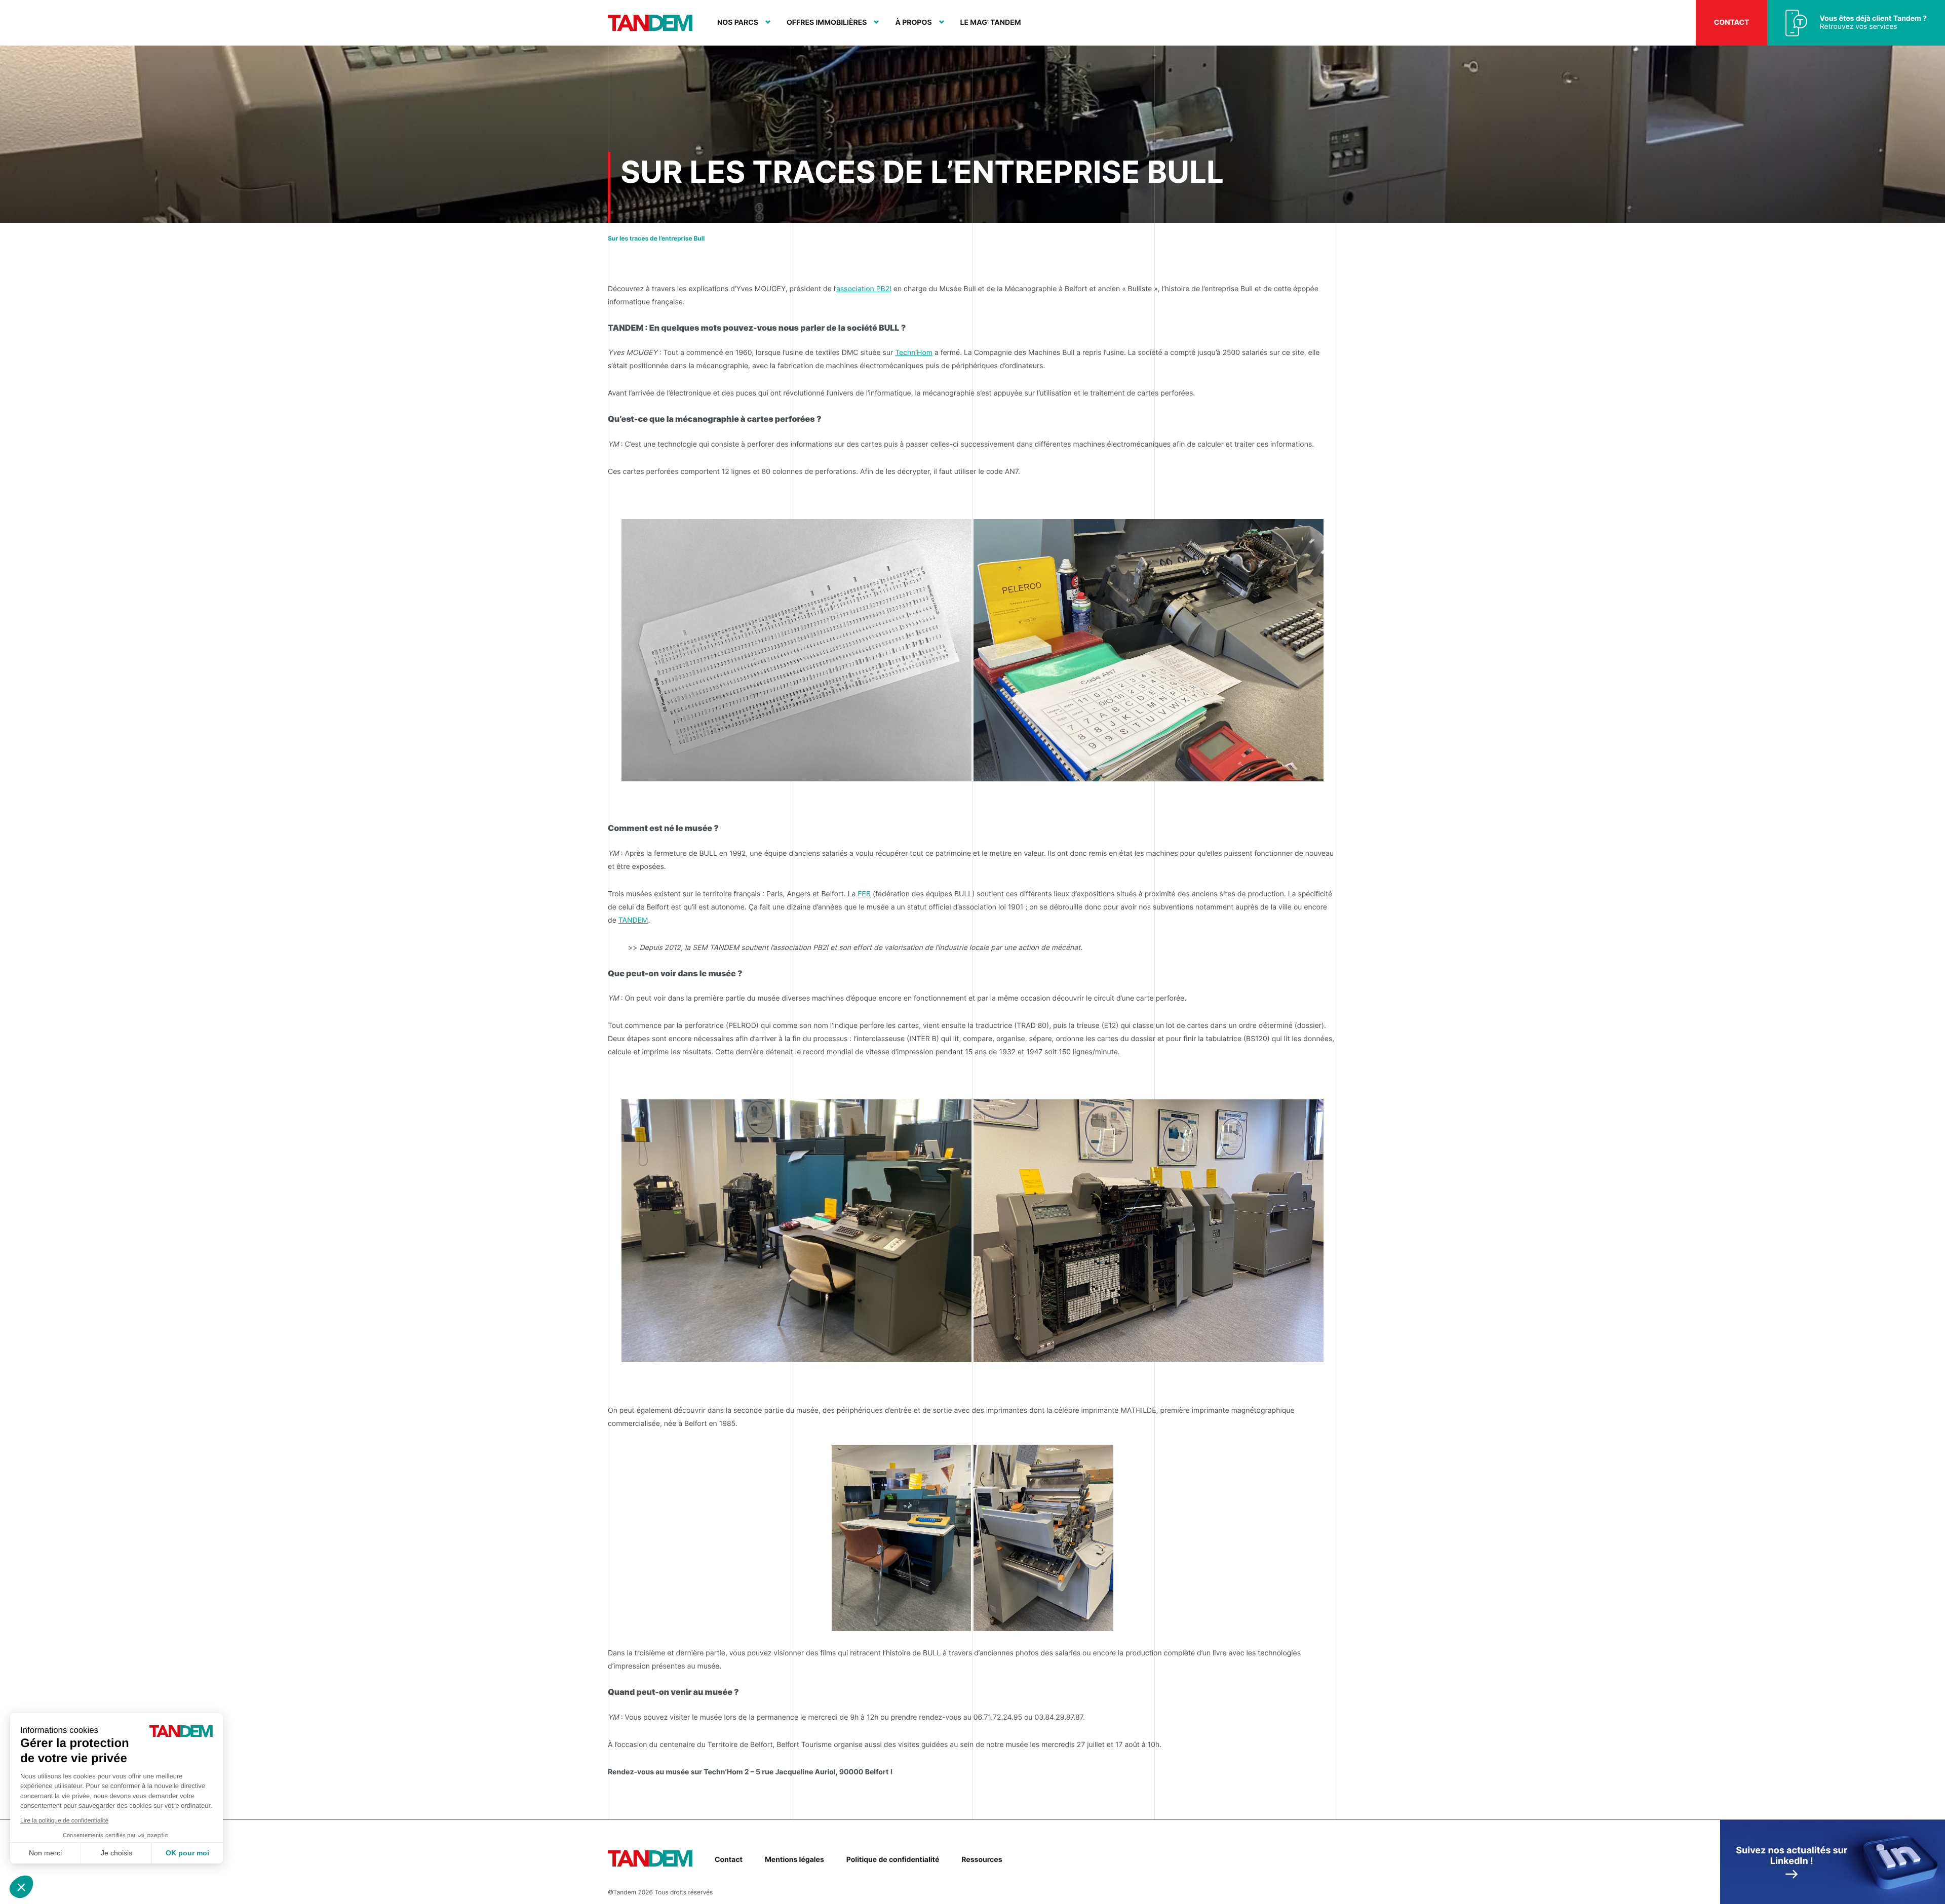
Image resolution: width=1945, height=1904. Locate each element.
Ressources (982, 1860)
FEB (864, 894)
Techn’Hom (914, 353)
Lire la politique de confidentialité (64, 1820)
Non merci (45, 1853)
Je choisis (116, 1853)
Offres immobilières (827, 23)
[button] (21, 1887)
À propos (913, 23)
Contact (1732, 23)
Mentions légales (794, 1860)
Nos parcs (738, 23)
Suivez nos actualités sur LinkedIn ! (1792, 1856)
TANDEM (633, 920)
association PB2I (864, 289)
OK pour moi (187, 1853)
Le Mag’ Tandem (991, 23)
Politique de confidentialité (893, 1860)
